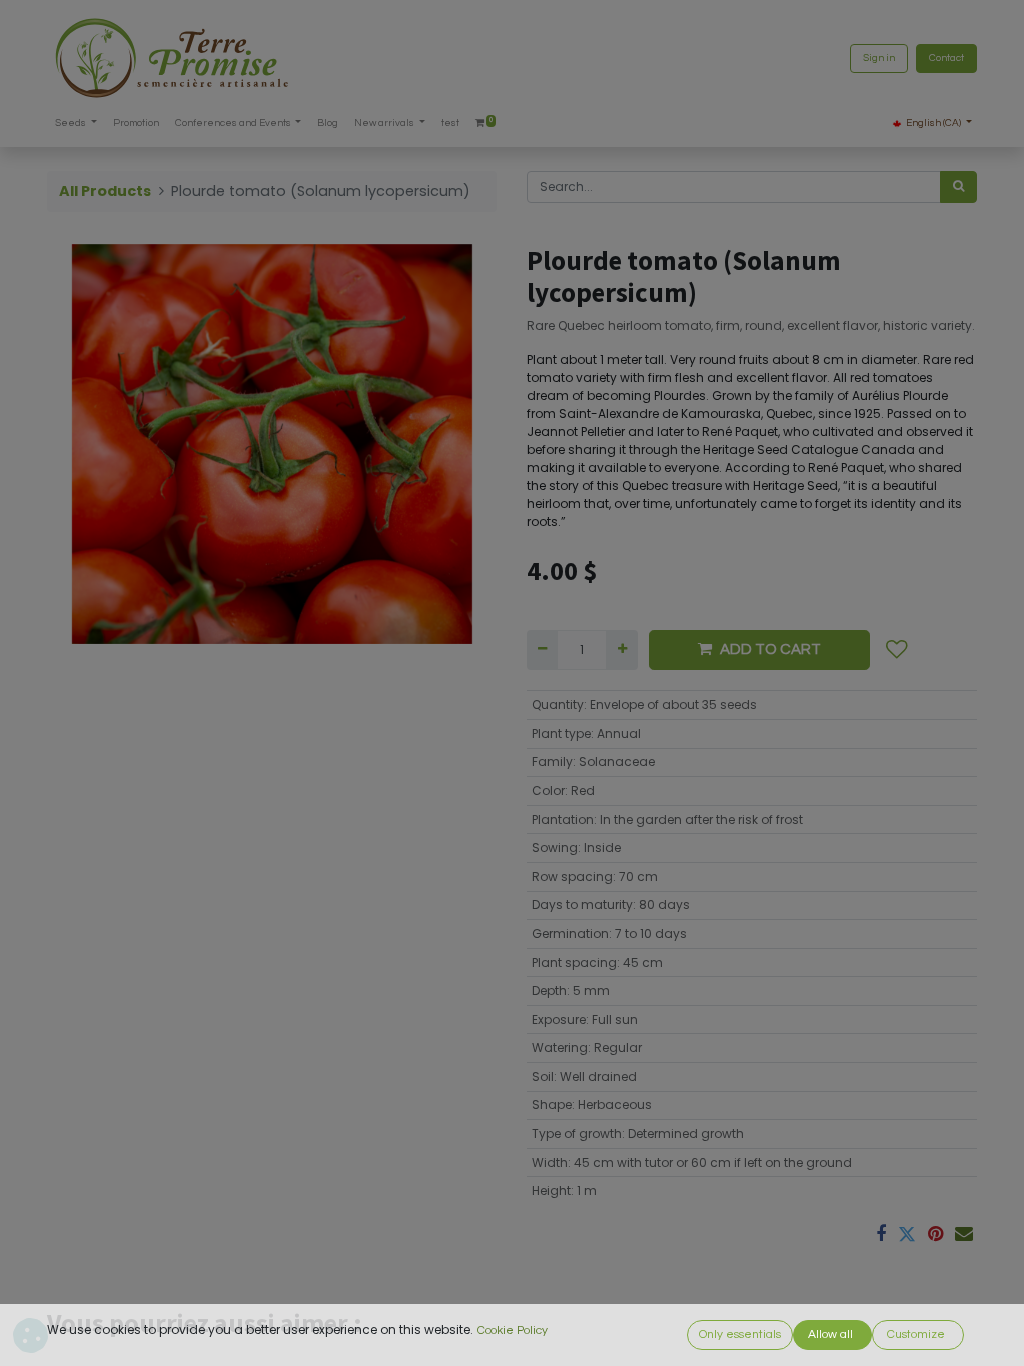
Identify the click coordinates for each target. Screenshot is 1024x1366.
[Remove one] (542, 650)
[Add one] (621, 650)
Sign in (879, 58)
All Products (105, 191)
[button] (897, 650)
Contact (946, 58)
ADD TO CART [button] (770, 649)
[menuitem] (136, 123)
